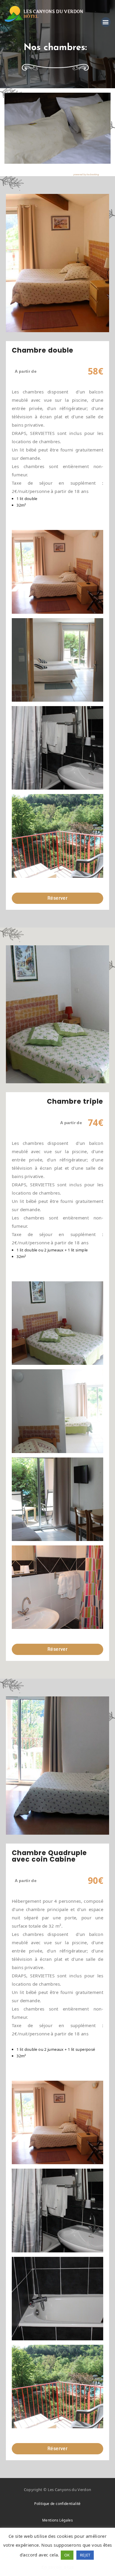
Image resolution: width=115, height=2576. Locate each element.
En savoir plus (57, 2567)
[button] (106, 22)
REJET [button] (85, 2555)
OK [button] (67, 2555)
